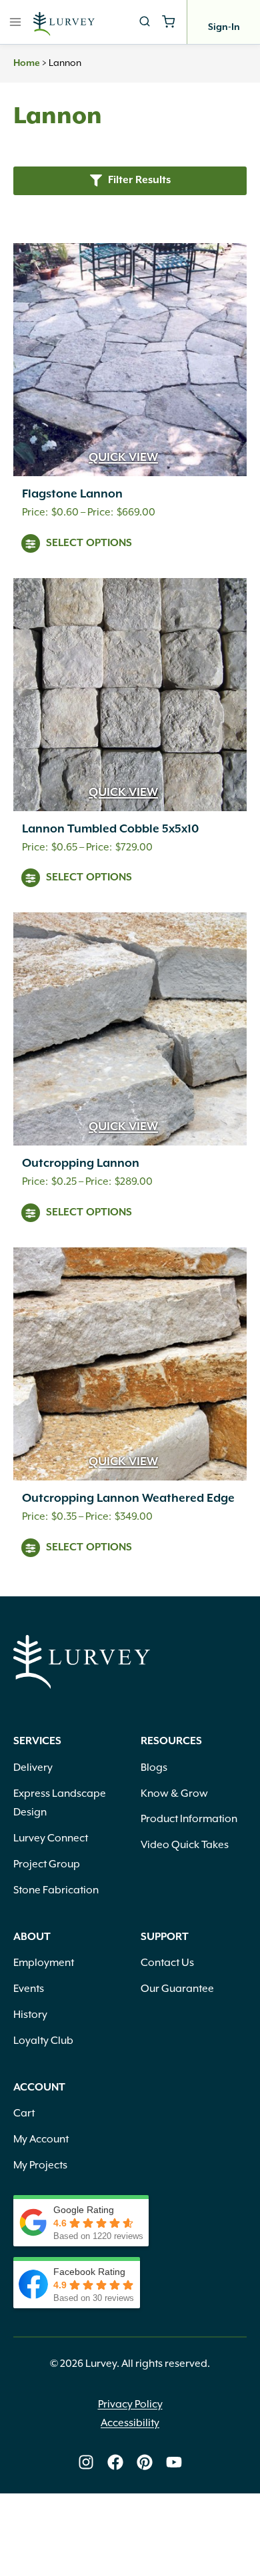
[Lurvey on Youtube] (174, 2462)
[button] (130, 181)
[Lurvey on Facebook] (115, 2462)
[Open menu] (16, 22)
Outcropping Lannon (81, 1163)
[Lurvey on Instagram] (86, 2462)
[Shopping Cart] (168, 22)
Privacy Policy (130, 2404)
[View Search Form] (145, 22)
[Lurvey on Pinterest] (145, 2462)
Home (27, 63)
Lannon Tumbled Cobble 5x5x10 (110, 829)
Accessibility (130, 2423)
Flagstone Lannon (72, 494)
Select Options (89, 543)
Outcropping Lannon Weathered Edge (128, 1498)
